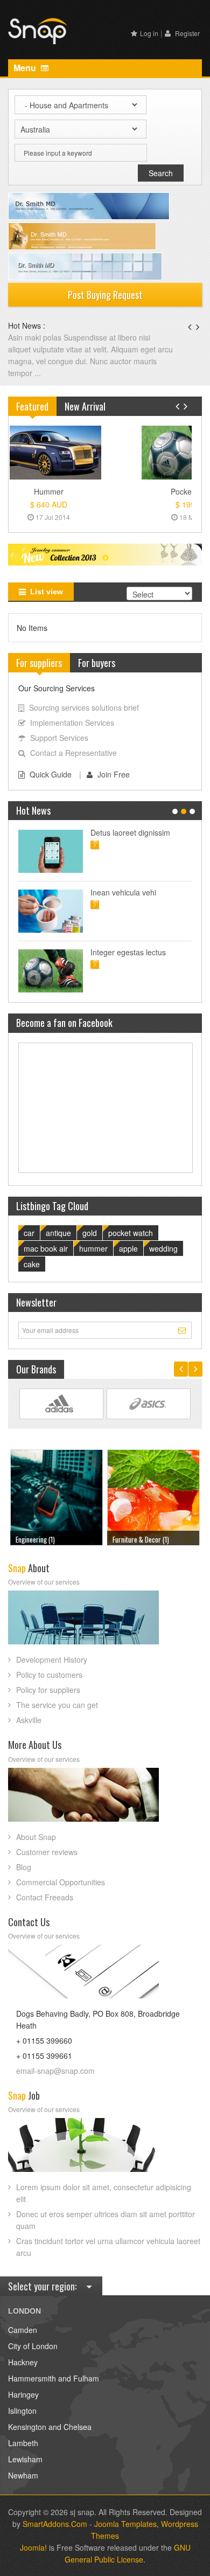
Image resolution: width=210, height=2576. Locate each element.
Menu (26, 68)
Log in (149, 33)
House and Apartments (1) (147, 1539)
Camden (23, 2330)
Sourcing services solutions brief (84, 707)
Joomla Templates (125, 2524)
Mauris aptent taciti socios (135, 832)
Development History (52, 1660)
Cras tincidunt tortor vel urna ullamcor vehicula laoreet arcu (108, 2247)
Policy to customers (49, 1675)
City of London (33, 2346)
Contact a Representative (73, 753)
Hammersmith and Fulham (54, 2378)
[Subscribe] (183, 1330)
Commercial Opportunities (61, 1882)
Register (187, 33)
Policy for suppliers (48, 1690)
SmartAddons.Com (55, 2524)
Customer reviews (47, 1852)
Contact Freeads (45, 1897)
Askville (29, 1720)
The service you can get (57, 1705)
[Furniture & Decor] (57, 1496)
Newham (23, 2475)
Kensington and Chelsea (50, 2427)
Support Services (59, 738)
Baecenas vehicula (41, 337)
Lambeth (23, 2443)
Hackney (23, 2362)
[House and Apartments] (154, 1496)
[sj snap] (38, 30)
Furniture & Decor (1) (44, 1539)
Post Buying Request (105, 295)
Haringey (23, 2394)
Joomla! (33, 2547)
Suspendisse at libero (127, 892)
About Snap (36, 1837)
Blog (24, 1867)
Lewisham (25, 2459)
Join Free (114, 774)
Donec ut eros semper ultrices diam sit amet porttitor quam (106, 2220)
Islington (22, 2411)
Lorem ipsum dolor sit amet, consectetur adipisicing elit (104, 2193)
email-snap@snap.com (55, 2071)
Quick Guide (51, 774)
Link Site (61, 1404)
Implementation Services (72, 723)
